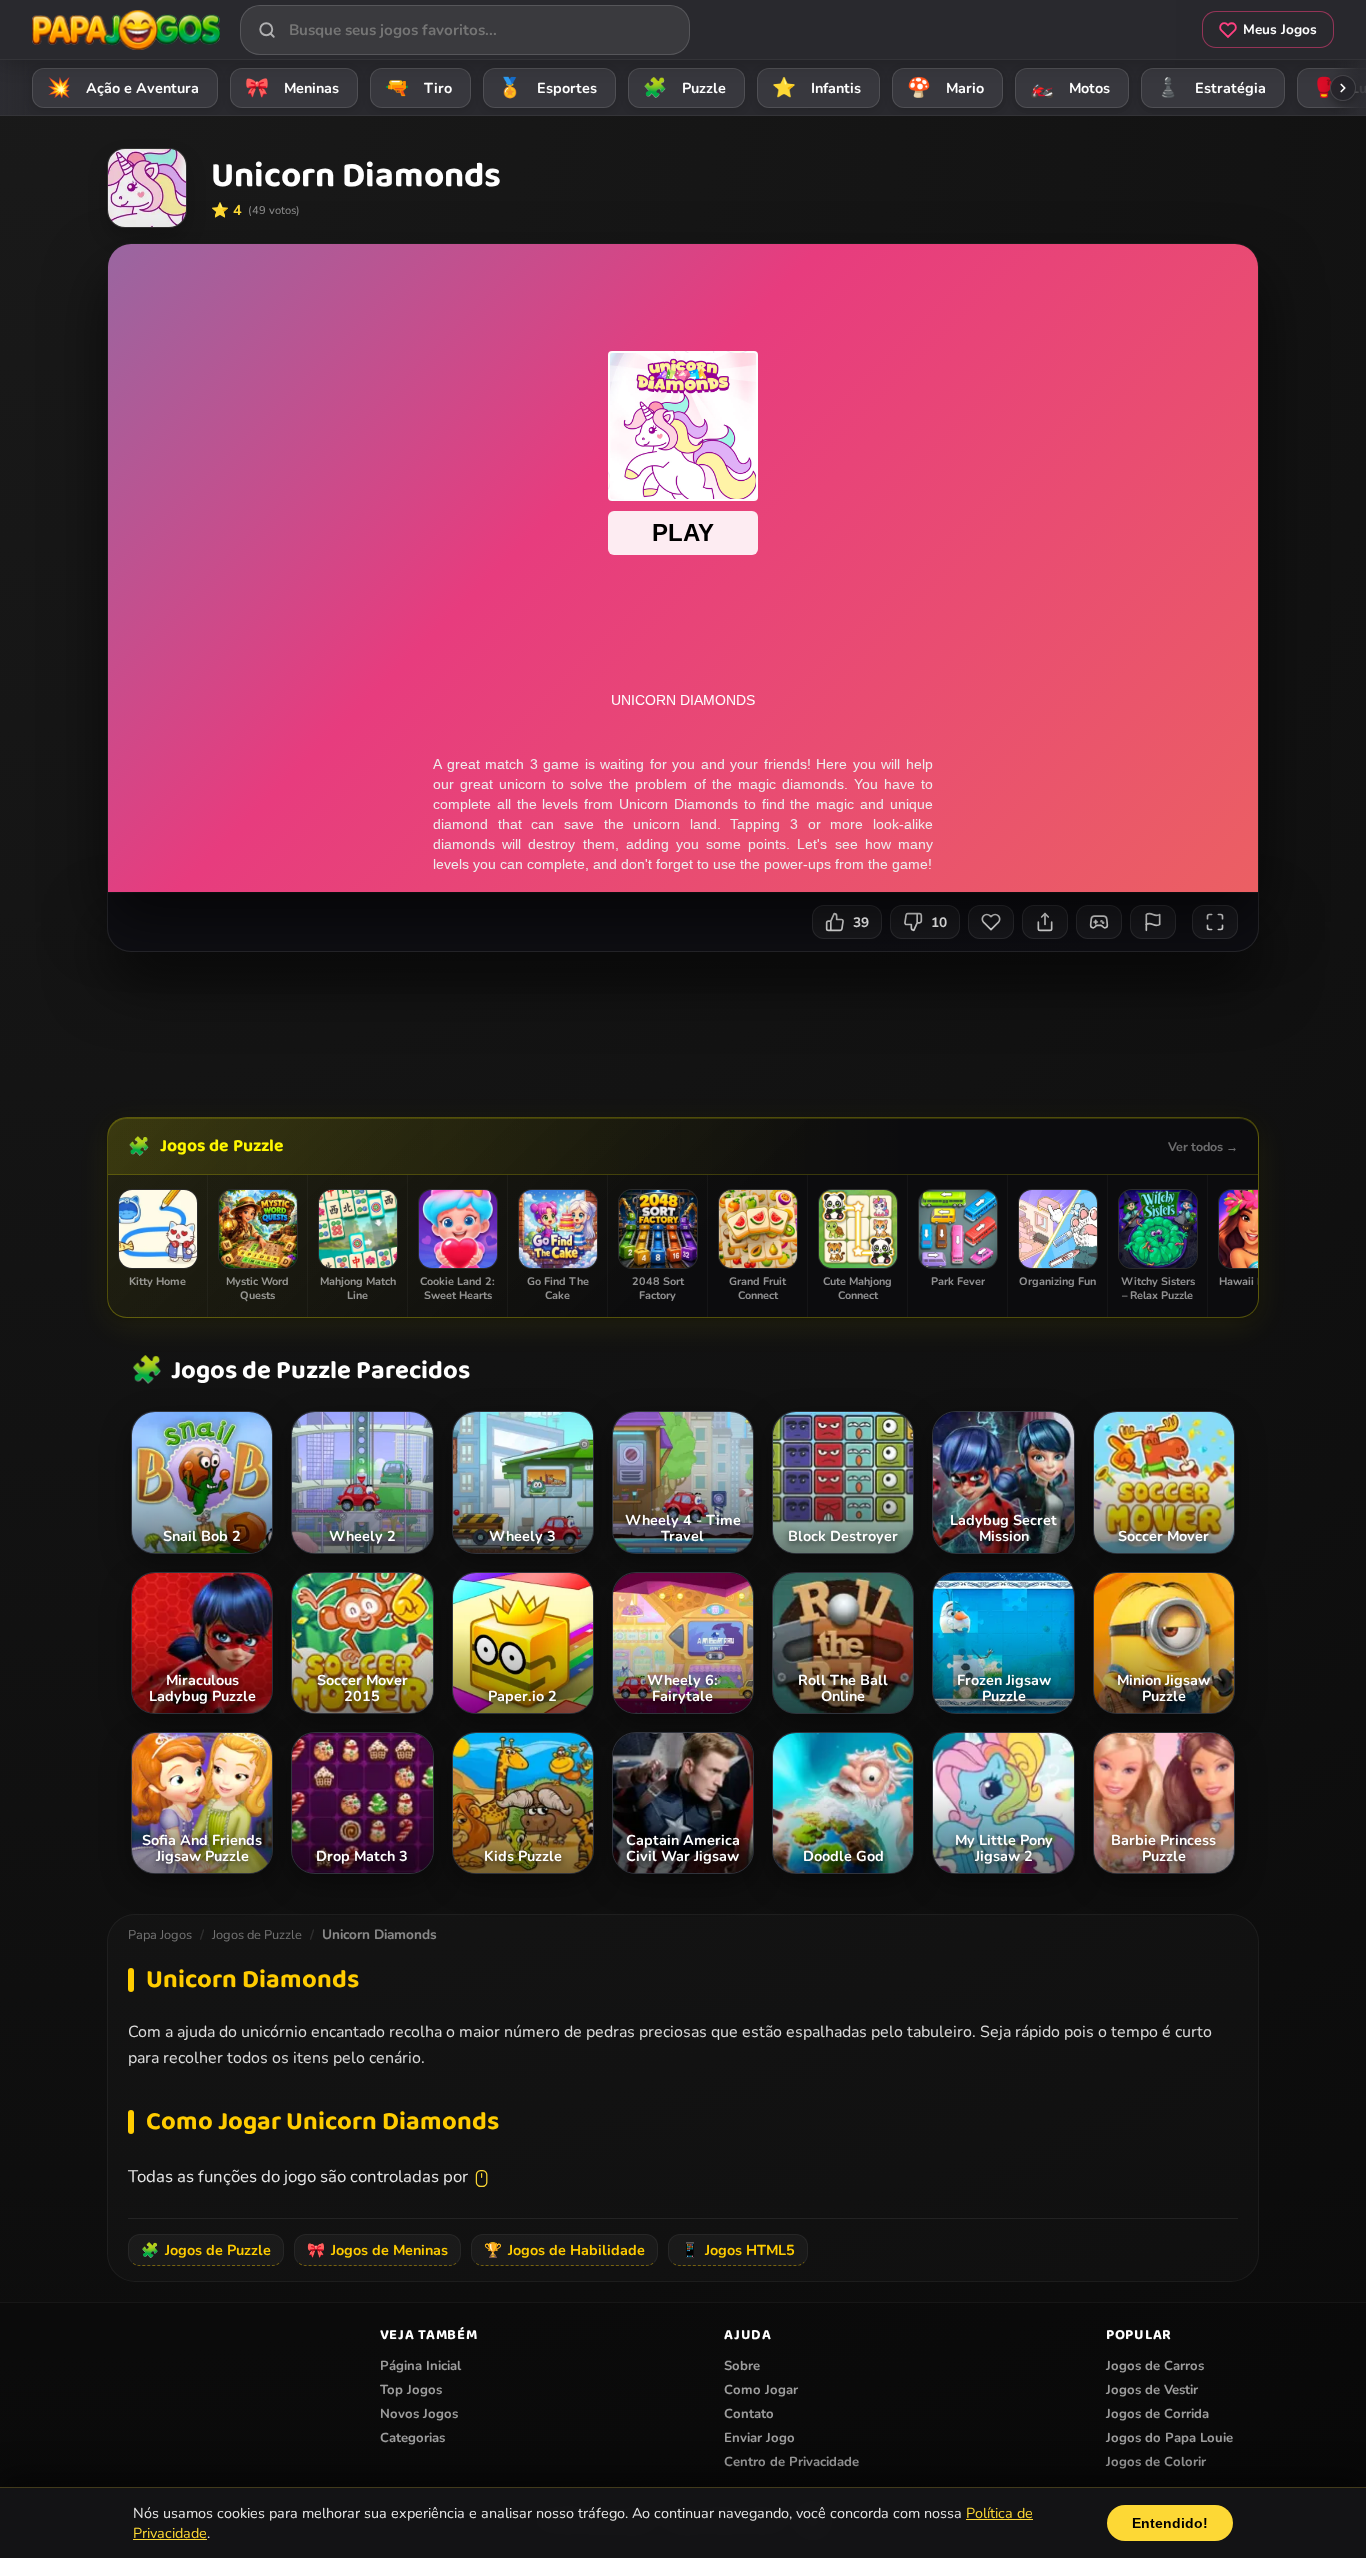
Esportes (548, 88)
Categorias (412, 2438)
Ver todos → (1203, 1146)
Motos (1070, 88)
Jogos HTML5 (738, 2250)
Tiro (419, 88)
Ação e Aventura (123, 88)
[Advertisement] (683, 1027)
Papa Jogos (160, 1935)
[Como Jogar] (1099, 922)
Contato (749, 2414)
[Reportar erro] (1153, 922)
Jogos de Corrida (1157, 2414)
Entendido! (1170, 2523)
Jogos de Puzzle (222, 1146)
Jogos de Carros (1155, 2366)
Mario (946, 88)
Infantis (817, 88)
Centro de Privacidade (791, 2462)
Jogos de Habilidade (564, 2250)
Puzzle (685, 88)
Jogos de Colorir (1156, 2462)
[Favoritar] (991, 922)
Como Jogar (761, 2390)
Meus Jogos (1280, 29)
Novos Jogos (419, 2414)
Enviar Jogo (759, 2438)
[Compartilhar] (1045, 922)
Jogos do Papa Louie (1169, 2438)
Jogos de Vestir (1152, 2390)
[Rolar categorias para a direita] (1343, 88)
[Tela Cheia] (1215, 922)
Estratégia (1211, 88)
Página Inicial (420, 2366)
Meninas (292, 88)
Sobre (742, 2366)
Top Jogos (411, 2390)
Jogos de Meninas (377, 2250)
